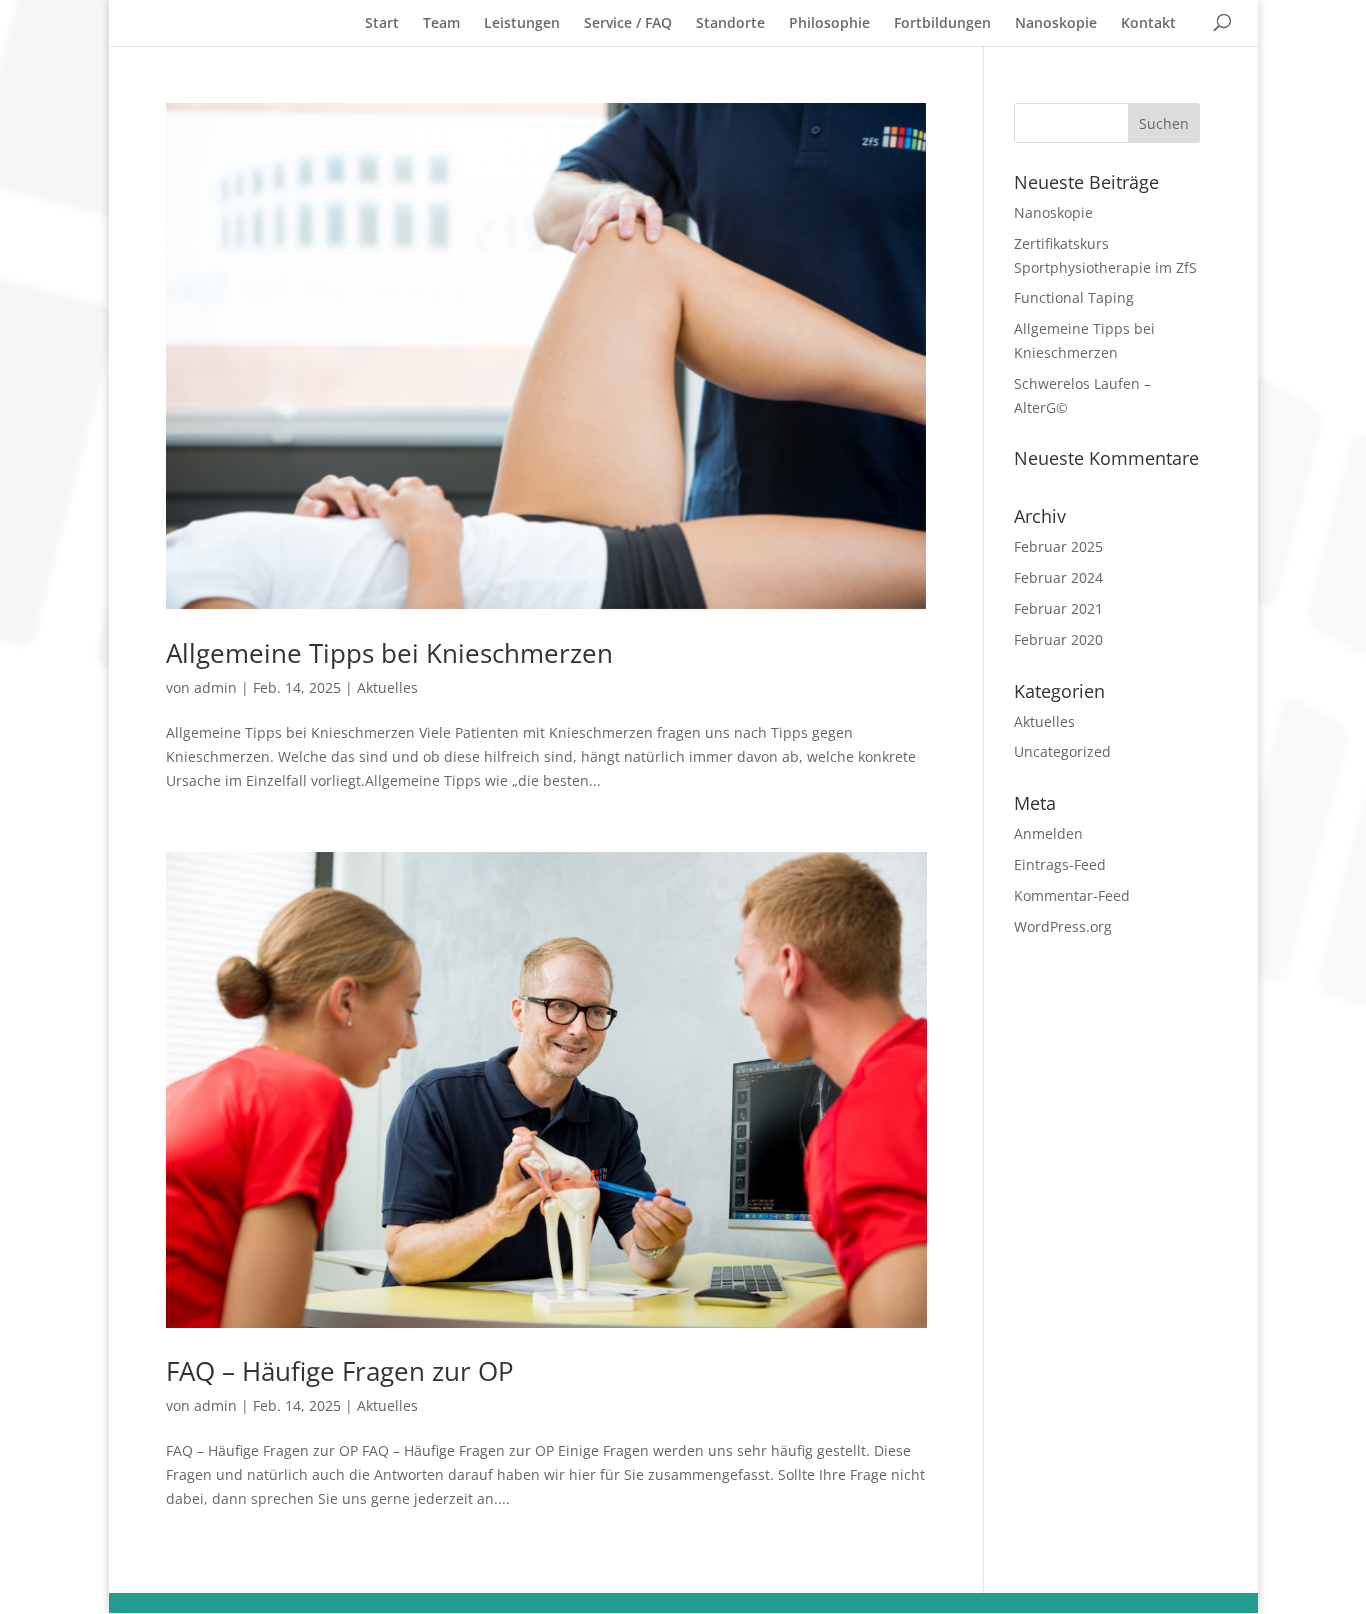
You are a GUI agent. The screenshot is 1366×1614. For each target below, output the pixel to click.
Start (382, 22)
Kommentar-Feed (1072, 895)
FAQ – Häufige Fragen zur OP (340, 1371)
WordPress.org (1063, 926)
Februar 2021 (1058, 608)
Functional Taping (1074, 297)
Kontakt (1148, 22)
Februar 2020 (1058, 639)
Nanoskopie (1056, 22)
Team (441, 22)
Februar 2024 (1058, 577)
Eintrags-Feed (1060, 864)
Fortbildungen (942, 22)
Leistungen (522, 22)
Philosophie (829, 22)
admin (215, 687)
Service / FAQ (628, 22)
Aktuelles (387, 687)
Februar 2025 (1058, 546)
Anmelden (1048, 833)
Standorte (730, 22)
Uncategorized (1062, 751)
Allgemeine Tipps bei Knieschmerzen (389, 653)
